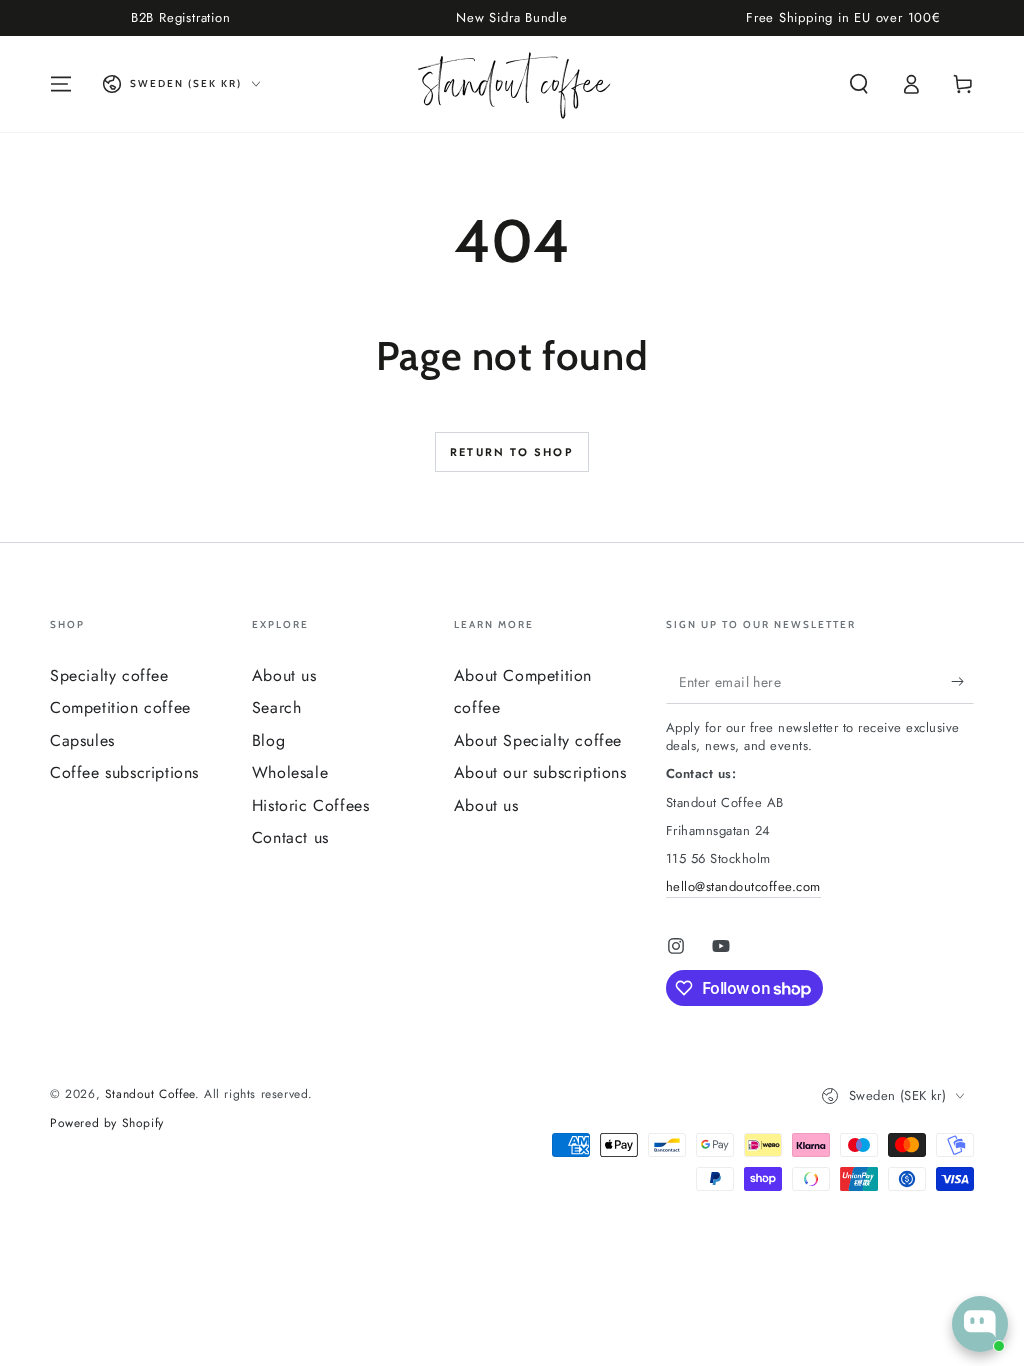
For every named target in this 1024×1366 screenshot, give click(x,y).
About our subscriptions (540, 772)
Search (277, 707)
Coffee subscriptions (124, 772)
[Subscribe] (962, 681)
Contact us (290, 837)
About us (284, 675)
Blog (268, 740)
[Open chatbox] (980, 1324)
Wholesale (290, 772)
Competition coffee (120, 707)
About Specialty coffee (538, 740)
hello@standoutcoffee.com (743, 886)
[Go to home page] (512, 84)
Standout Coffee (150, 1094)
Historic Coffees (311, 805)
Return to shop (512, 452)
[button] (859, 84)
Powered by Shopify (107, 1123)
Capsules (82, 740)
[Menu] (61, 84)
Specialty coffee (109, 675)
